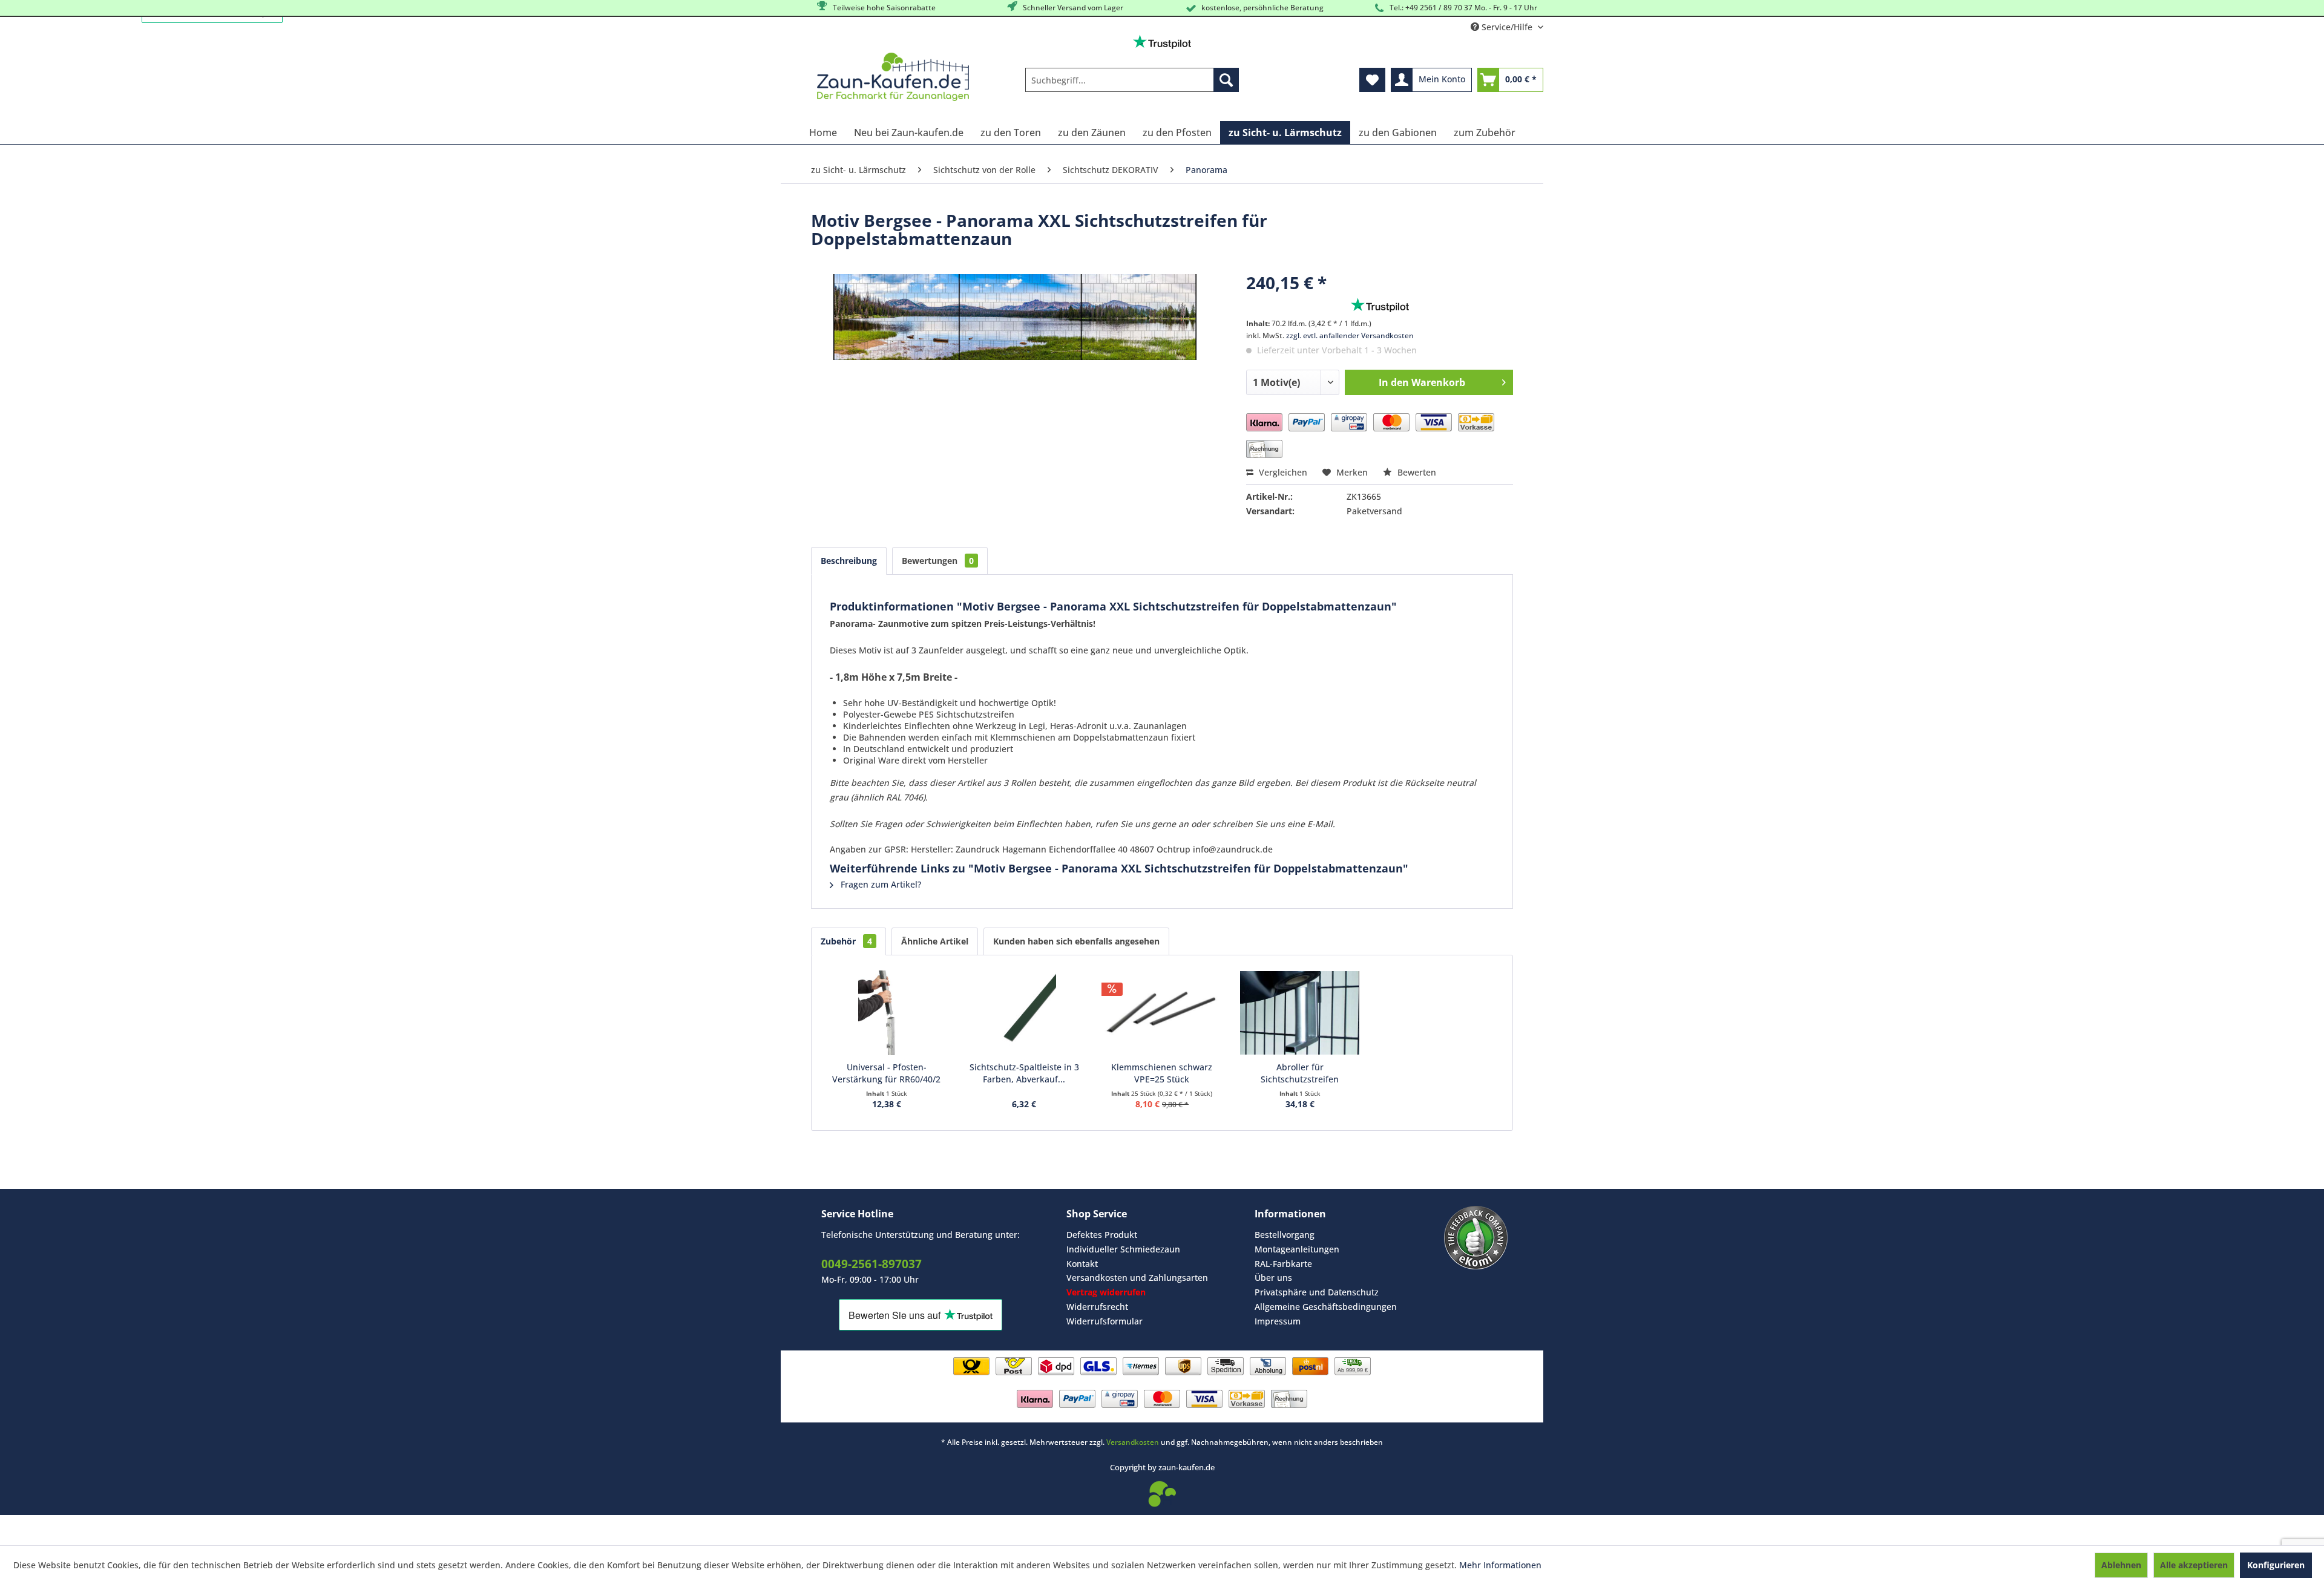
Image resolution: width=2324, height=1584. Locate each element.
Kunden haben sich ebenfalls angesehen (1076, 941)
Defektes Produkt (1102, 1235)
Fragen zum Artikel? (880, 884)
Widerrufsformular (1105, 1321)
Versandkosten (1133, 1442)
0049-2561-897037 (871, 1264)
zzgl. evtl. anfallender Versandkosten (1350, 335)
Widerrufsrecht (1097, 1307)
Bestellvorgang (1285, 1235)
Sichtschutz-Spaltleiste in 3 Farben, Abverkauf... (1024, 1073)
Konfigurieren (2276, 1565)
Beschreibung (849, 561)
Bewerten (1416, 472)
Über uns (1273, 1278)
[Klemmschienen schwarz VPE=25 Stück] (1162, 1013)
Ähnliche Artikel (935, 941)
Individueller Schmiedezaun (1123, 1249)
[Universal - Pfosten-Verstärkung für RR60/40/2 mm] (887, 1013)
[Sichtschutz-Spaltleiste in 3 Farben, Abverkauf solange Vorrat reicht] (1025, 1013)
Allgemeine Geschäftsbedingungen (1326, 1307)
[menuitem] (1132, 80)
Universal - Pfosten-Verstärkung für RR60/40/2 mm (886, 1073)
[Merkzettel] (1372, 80)
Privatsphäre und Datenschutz (1317, 1292)
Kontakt (1082, 1264)
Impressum (1278, 1321)
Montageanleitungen (1297, 1249)
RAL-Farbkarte (1283, 1264)
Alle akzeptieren (2194, 1565)
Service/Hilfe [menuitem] (1507, 27)
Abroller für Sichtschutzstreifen (1300, 1073)
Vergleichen (1282, 472)
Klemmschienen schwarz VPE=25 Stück (1162, 1073)
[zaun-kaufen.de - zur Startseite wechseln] (893, 77)
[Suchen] (1226, 80)
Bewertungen (938, 561)
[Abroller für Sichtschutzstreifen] (1300, 1013)
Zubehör (846, 941)
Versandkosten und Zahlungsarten (1137, 1278)
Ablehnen (2121, 1565)
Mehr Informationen (1500, 1565)
